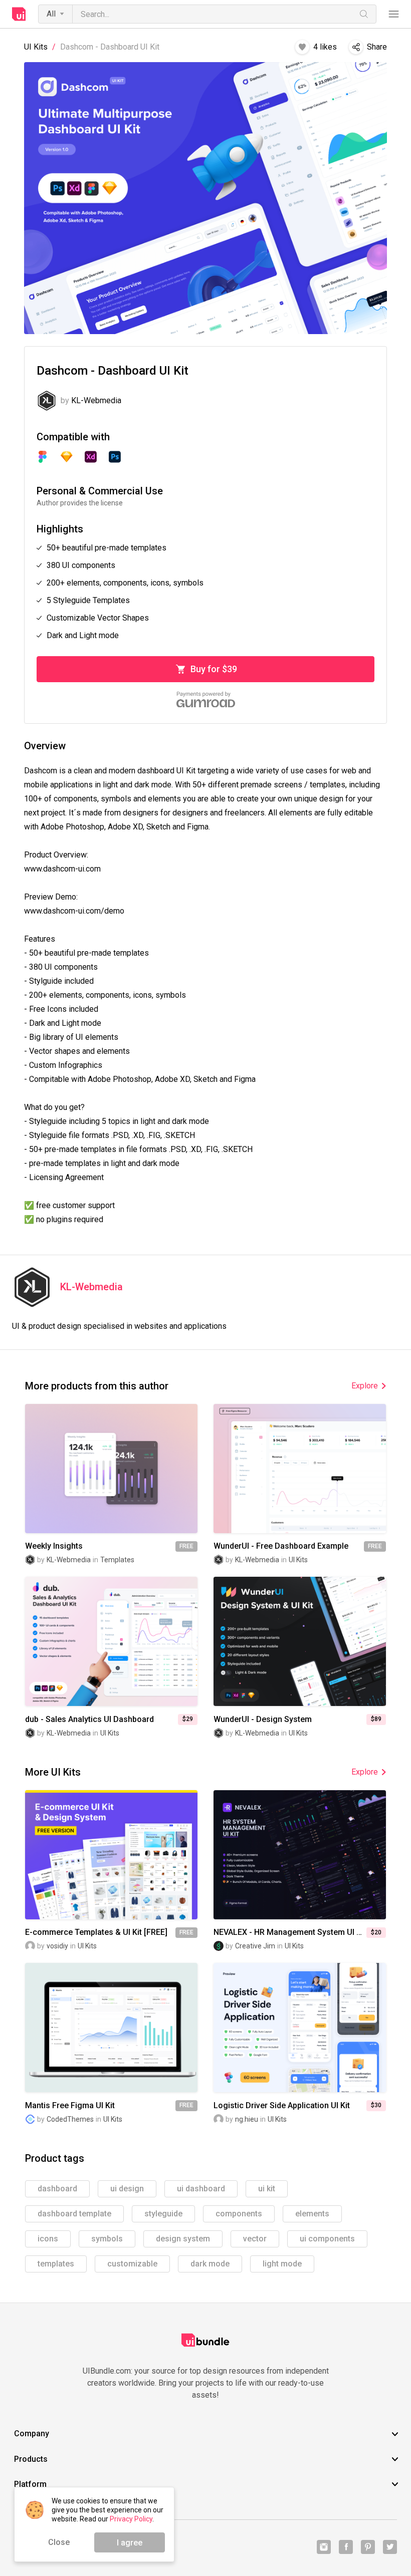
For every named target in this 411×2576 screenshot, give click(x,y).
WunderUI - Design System (263, 1720)
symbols (107, 2239)
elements (312, 2214)
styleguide (163, 2214)
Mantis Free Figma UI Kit (70, 2106)
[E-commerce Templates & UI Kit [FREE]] (111, 1855)
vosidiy (57, 1946)
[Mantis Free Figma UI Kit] (111, 2028)
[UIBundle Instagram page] (324, 2547)
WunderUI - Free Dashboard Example (281, 1546)
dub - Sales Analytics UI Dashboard (89, 1720)
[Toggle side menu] (394, 14)
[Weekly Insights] (111, 1469)
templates (56, 2264)
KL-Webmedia (91, 1287)
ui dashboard (201, 2189)
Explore (365, 1386)
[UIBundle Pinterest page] (368, 2547)
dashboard (57, 2189)
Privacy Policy (131, 2519)
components (239, 2214)
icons (48, 2239)
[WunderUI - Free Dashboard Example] (300, 1469)
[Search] (364, 14)
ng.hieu (247, 2119)
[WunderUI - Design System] (300, 1641)
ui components (327, 2239)
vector (255, 2239)
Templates (117, 1560)
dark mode (210, 2264)
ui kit (267, 2189)
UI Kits (36, 47)
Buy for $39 (214, 669)
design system (183, 2239)
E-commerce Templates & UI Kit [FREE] (96, 1932)
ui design (127, 2189)
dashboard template (74, 2214)
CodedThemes (70, 2119)
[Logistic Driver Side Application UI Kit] (300, 2028)
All (51, 14)
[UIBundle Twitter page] (390, 2547)
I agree (130, 2543)
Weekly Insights (54, 1546)
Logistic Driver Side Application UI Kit (282, 2106)
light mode (282, 2264)
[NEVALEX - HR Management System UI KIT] (300, 1855)
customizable (132, 2264)
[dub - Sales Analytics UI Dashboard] (111, 1641)
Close (59, 2542)
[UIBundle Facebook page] (346, 2547)
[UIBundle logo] (19, 14)
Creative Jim (255, 1946)
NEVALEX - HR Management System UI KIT (290, 1932)
